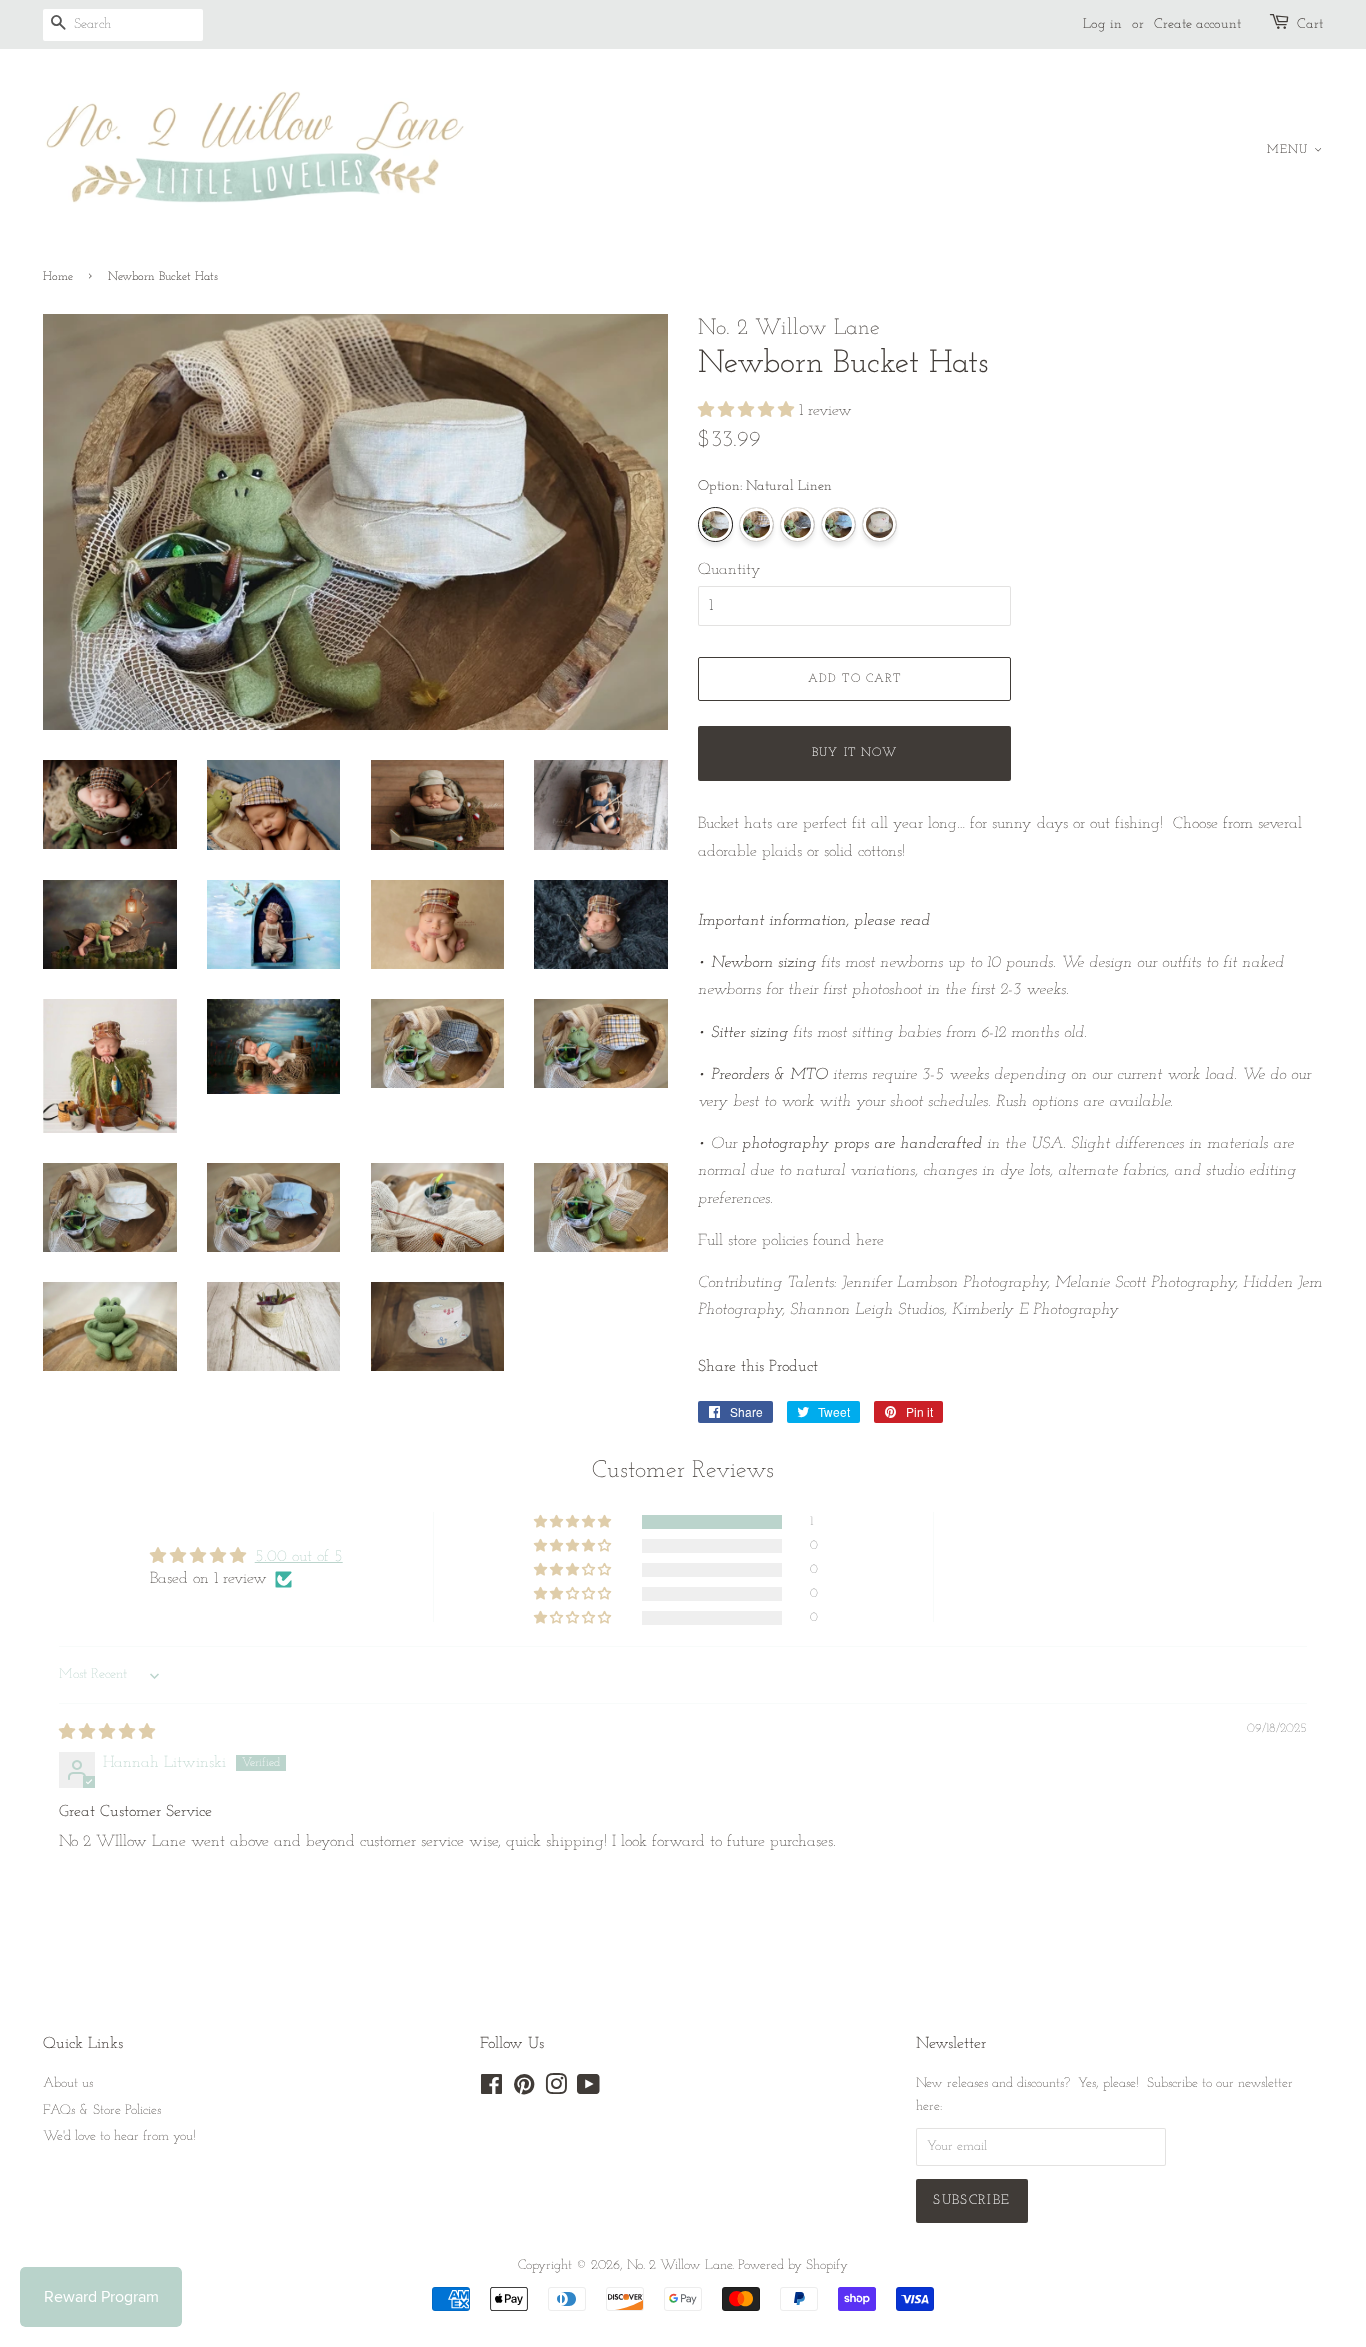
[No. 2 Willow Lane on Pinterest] (524, 2089)
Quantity (729, 570)
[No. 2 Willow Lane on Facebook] (491, 2089)
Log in (1102, 24)
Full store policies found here (791, 1241)
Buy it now (854, 753)
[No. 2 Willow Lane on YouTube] (588, 2089)
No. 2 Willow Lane (679, 2265)
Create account (1197, 24)
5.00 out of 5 (299, 1557)
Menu (1290, 150)
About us (68, 2083)
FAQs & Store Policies (102, 2110)
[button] (748, 411)
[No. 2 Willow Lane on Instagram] (556, 2089)
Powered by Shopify (793, 2265)
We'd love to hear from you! (119, 2136)
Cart (1310, 24)
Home (58, 277)
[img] (107, 1733)
